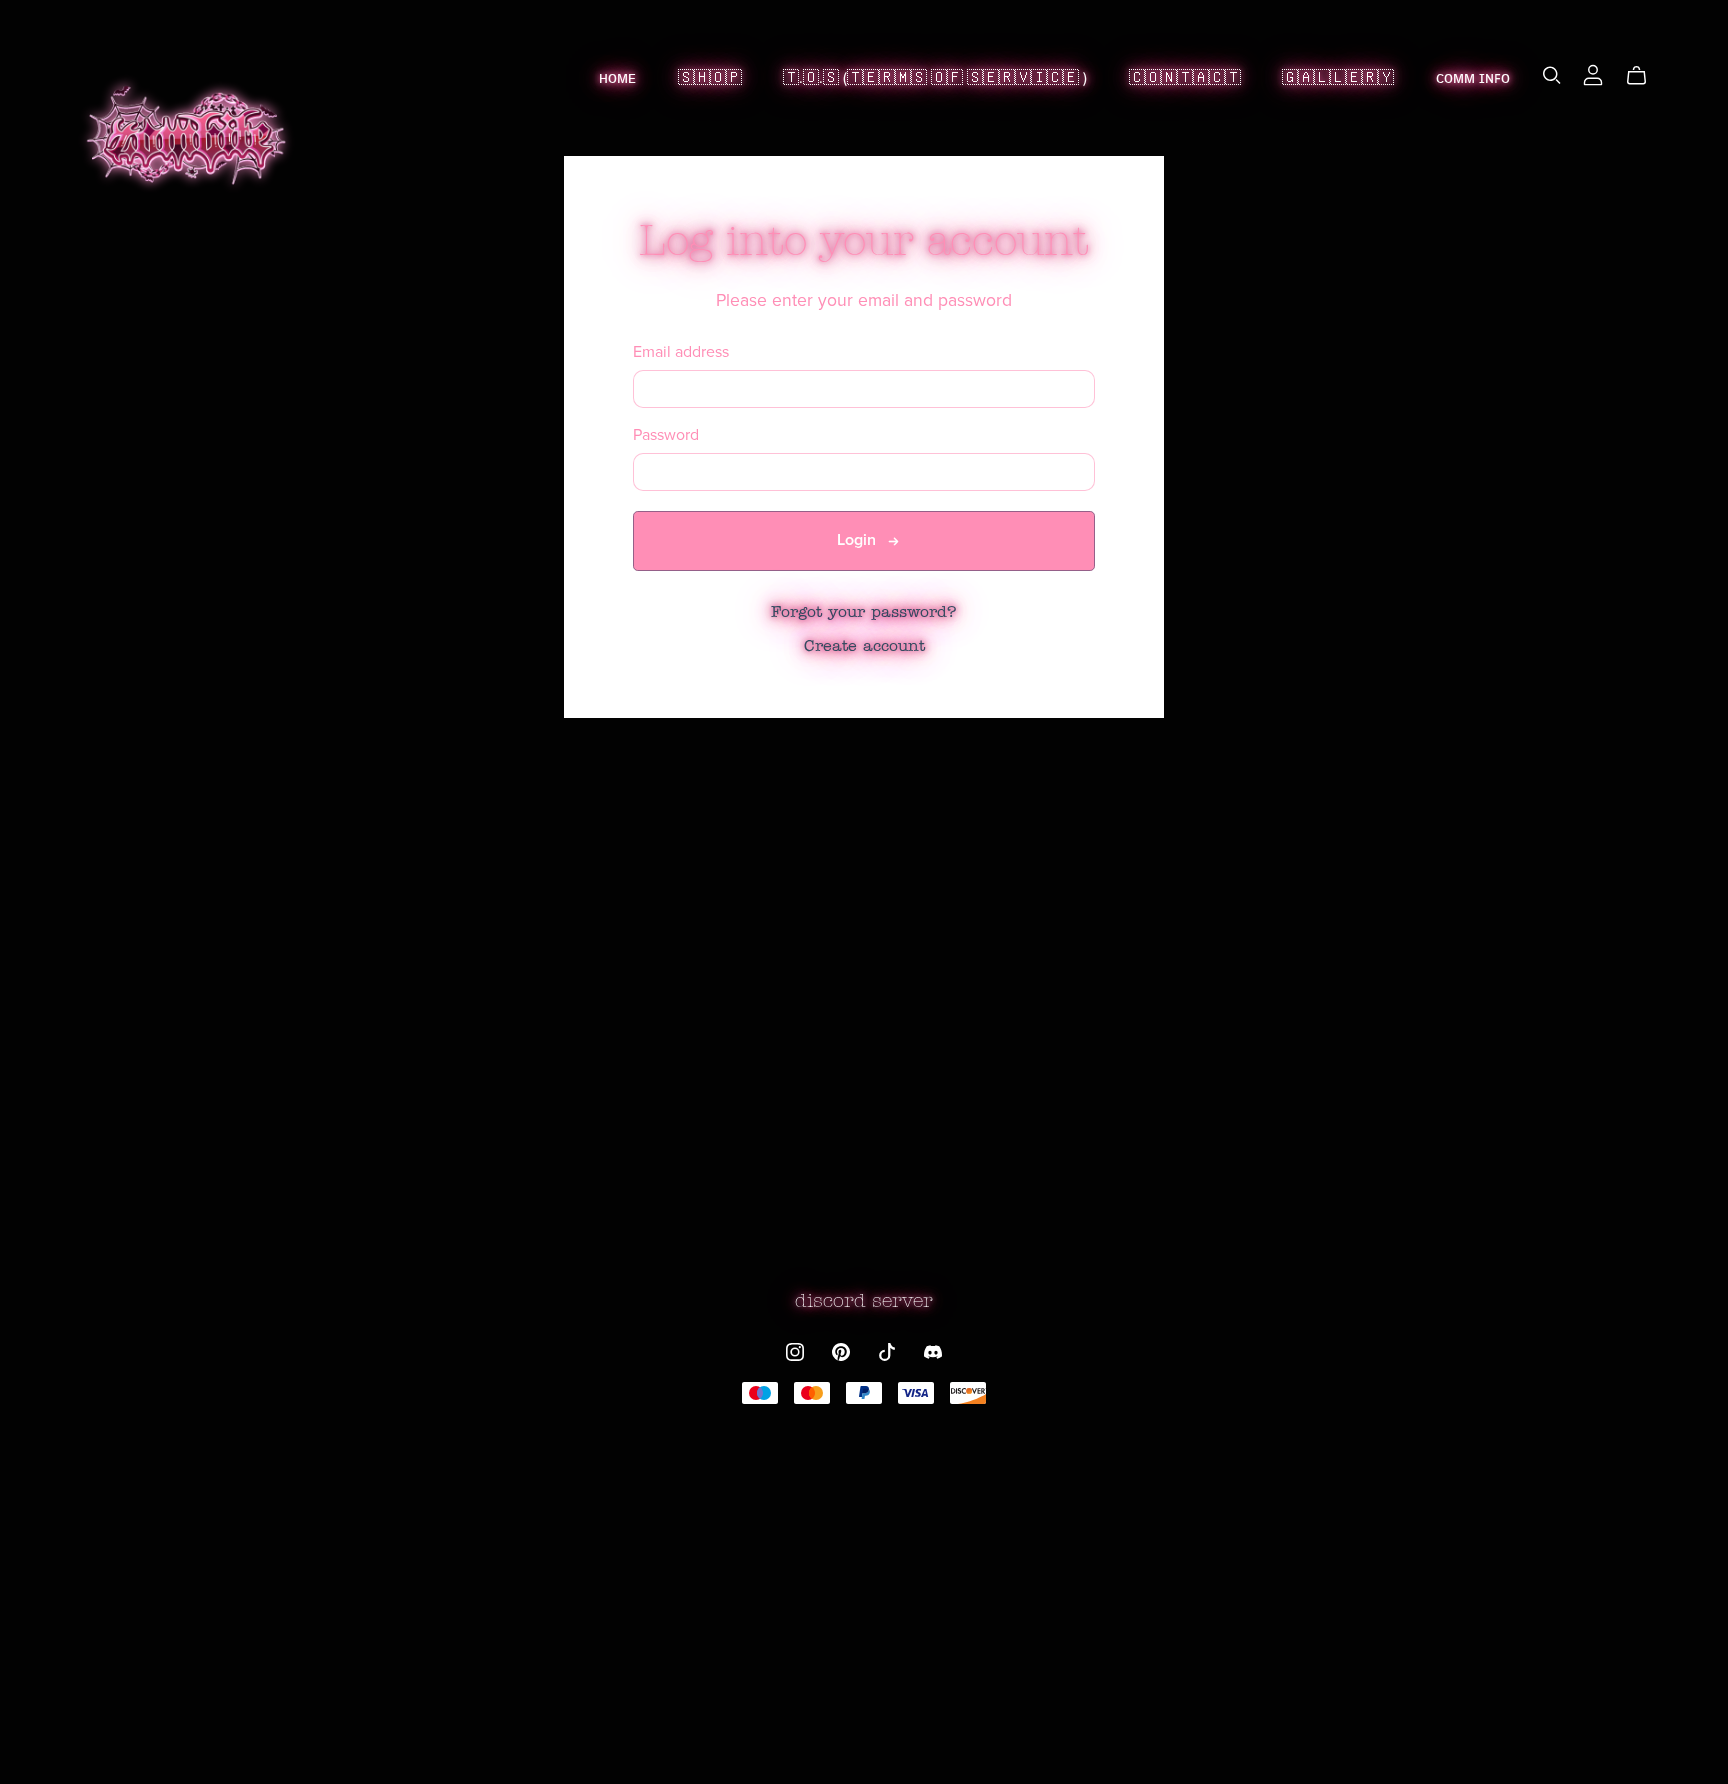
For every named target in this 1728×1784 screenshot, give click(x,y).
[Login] (1593, 75)
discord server (864, 1302)
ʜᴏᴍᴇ (617, 78)
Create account (864, 647)
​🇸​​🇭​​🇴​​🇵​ (710, 78)
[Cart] (1644, 76)
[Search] (1552, 75)
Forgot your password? (864, 613)
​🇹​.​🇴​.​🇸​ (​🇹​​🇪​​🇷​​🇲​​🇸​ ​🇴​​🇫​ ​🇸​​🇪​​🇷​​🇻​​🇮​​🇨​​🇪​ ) (935, 78)
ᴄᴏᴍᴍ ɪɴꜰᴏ (1473, 78)
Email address (681, 352)
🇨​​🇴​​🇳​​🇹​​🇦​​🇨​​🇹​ (1185, 78)
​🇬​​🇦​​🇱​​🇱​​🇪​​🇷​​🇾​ (1338, 78)
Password (666, 435)
